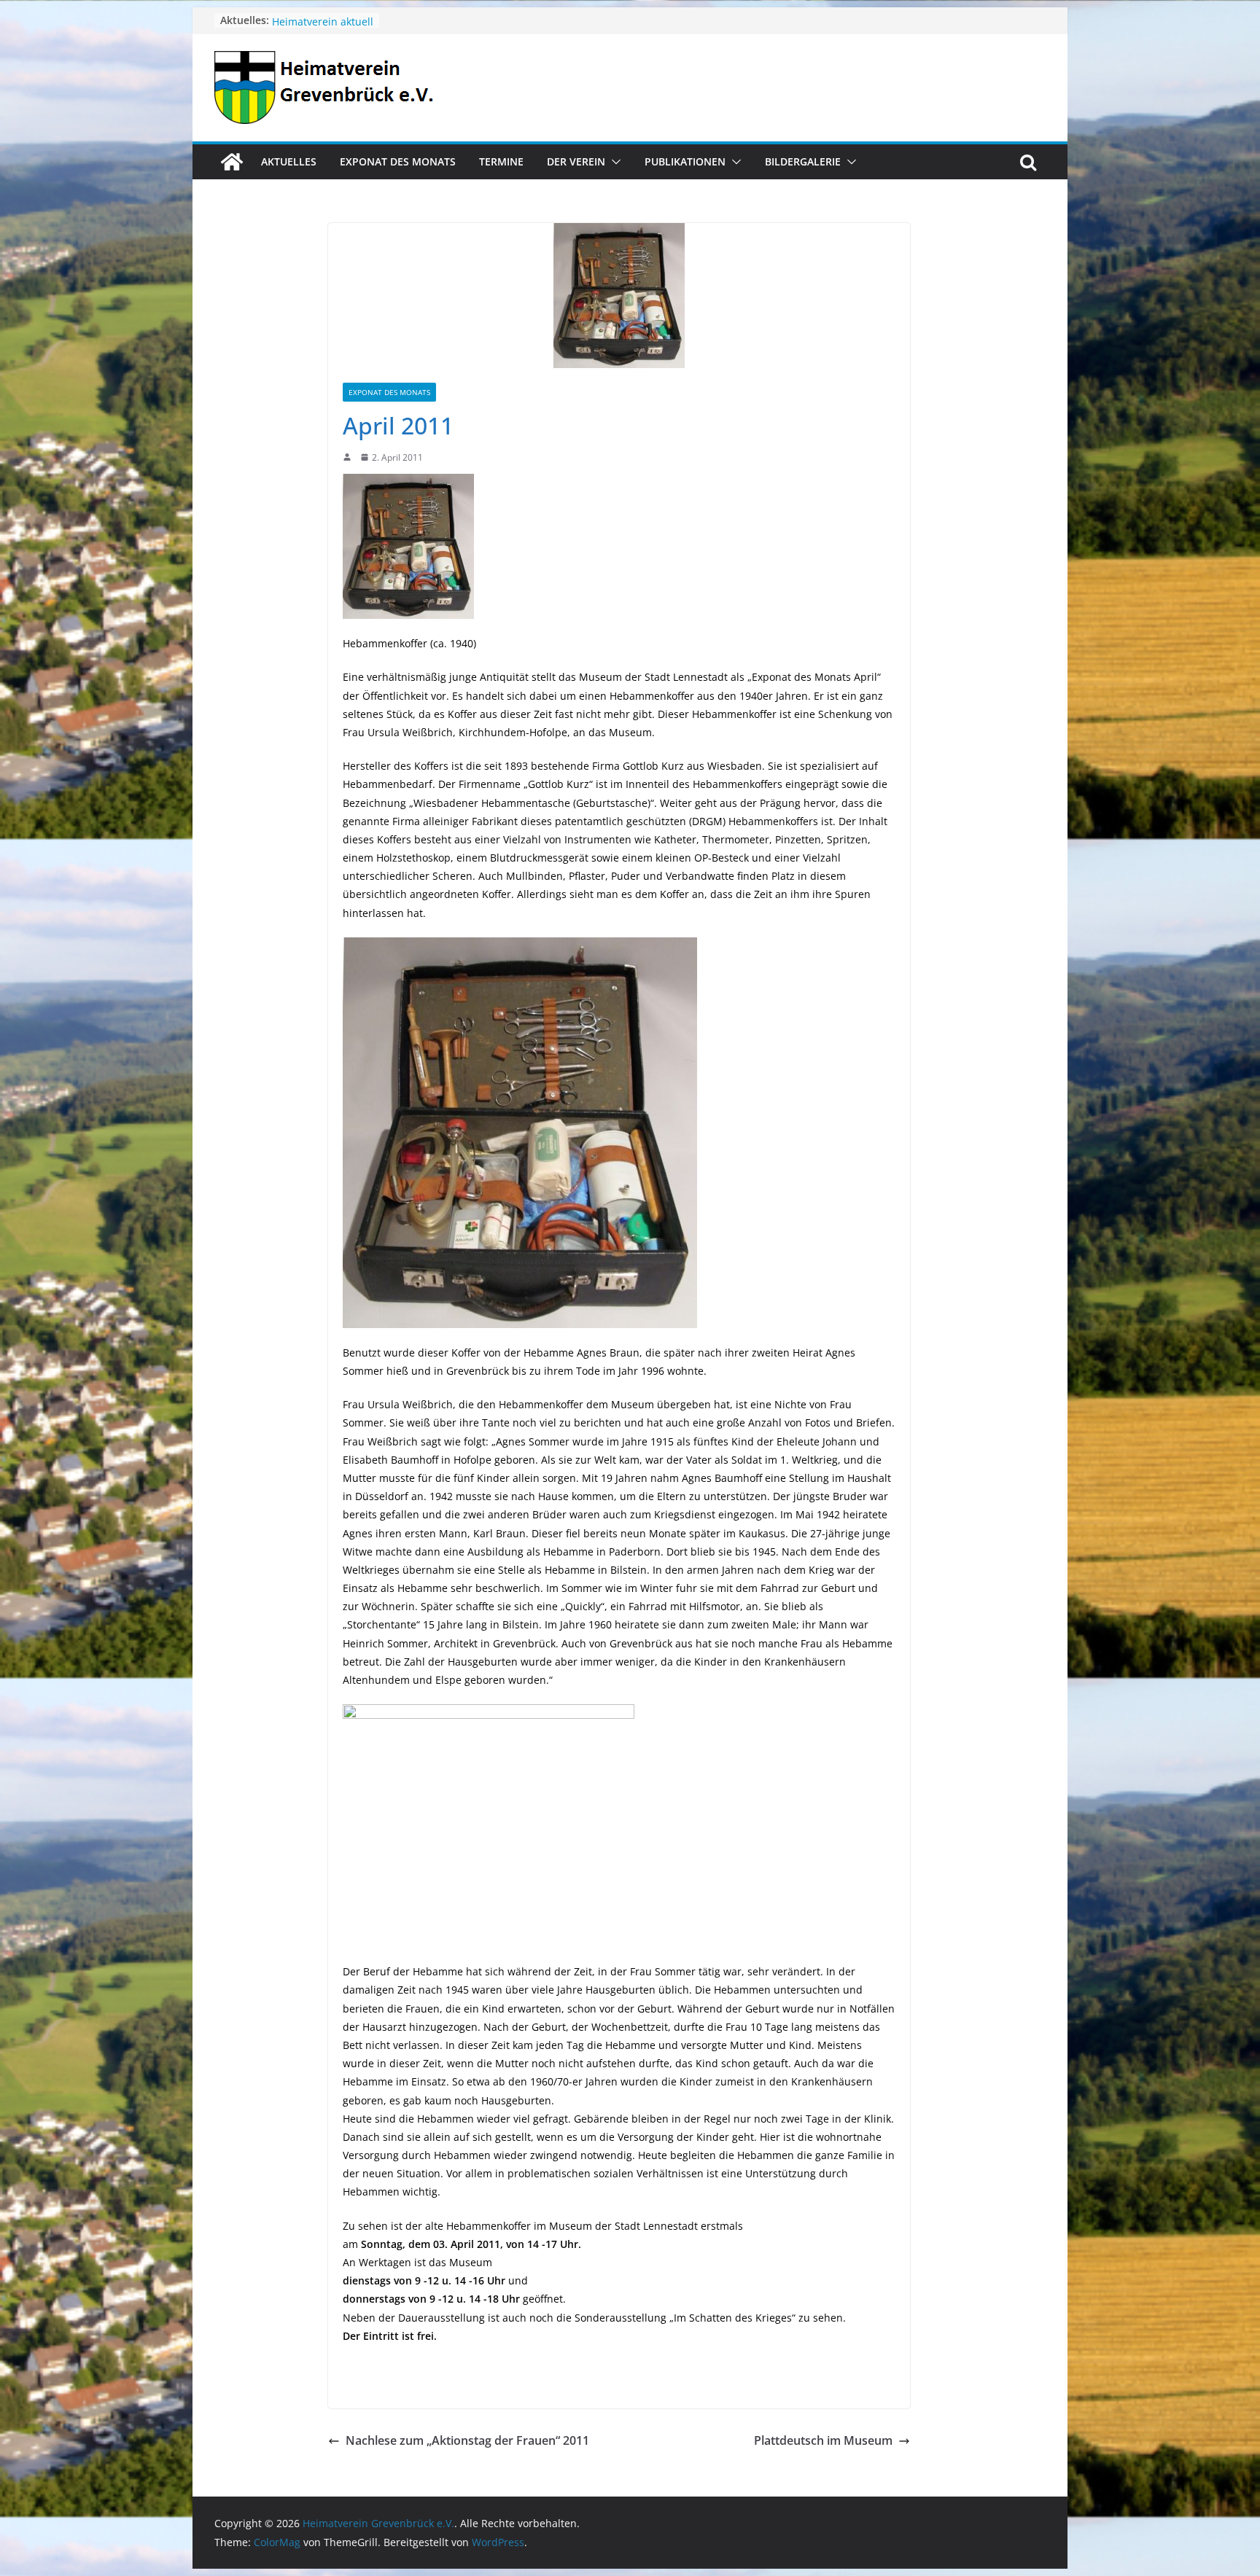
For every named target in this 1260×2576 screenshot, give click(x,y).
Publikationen (685, 161)
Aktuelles (289, 161)
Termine (501, 161)
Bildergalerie (803, 161)
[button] (613, 162)
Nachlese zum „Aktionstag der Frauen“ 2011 (467, 2440)
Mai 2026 (294, 20)
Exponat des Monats (398, 161)
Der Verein (576, 161)
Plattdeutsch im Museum (823, 2440)
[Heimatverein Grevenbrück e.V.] (232, 162)
